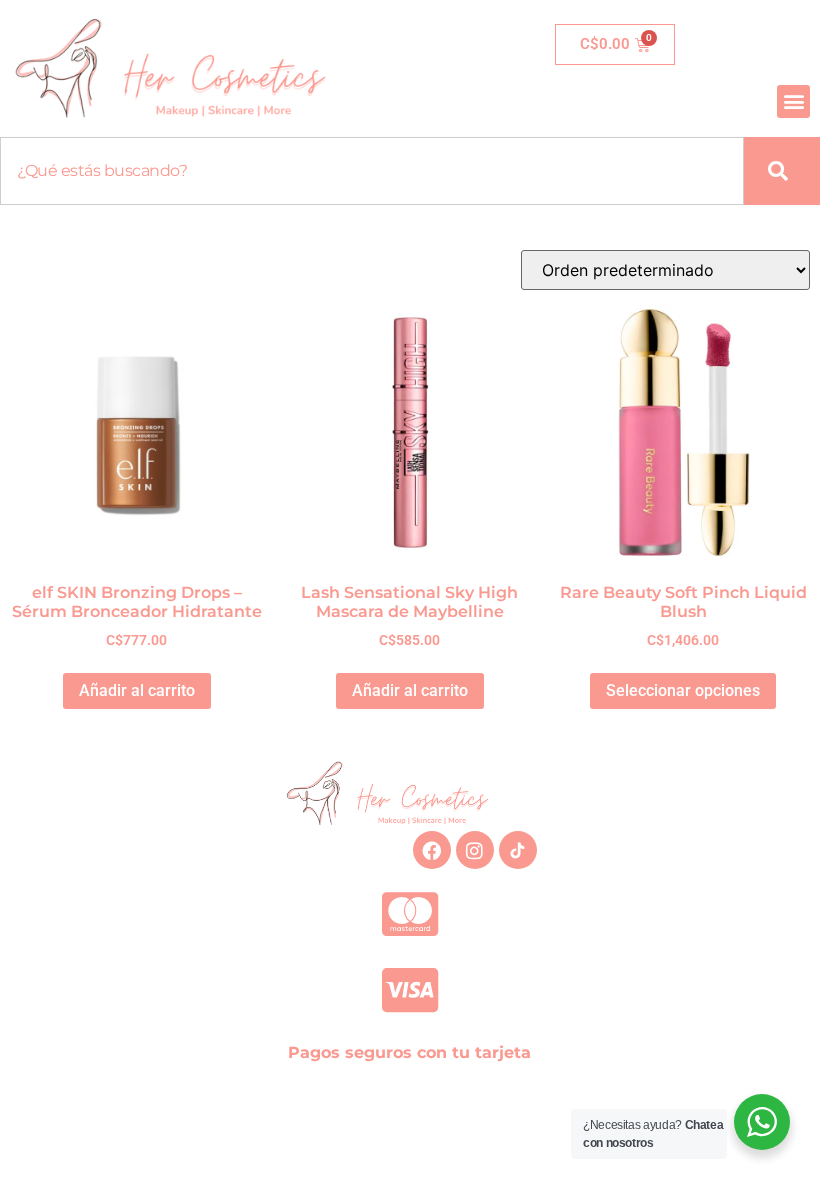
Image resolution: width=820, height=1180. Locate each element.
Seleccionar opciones (683, 690)
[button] (793, 101)
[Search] (782, 171)
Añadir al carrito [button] (137, 690)
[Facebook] (432, 850)
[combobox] (372, 171)
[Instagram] (475, 850)
